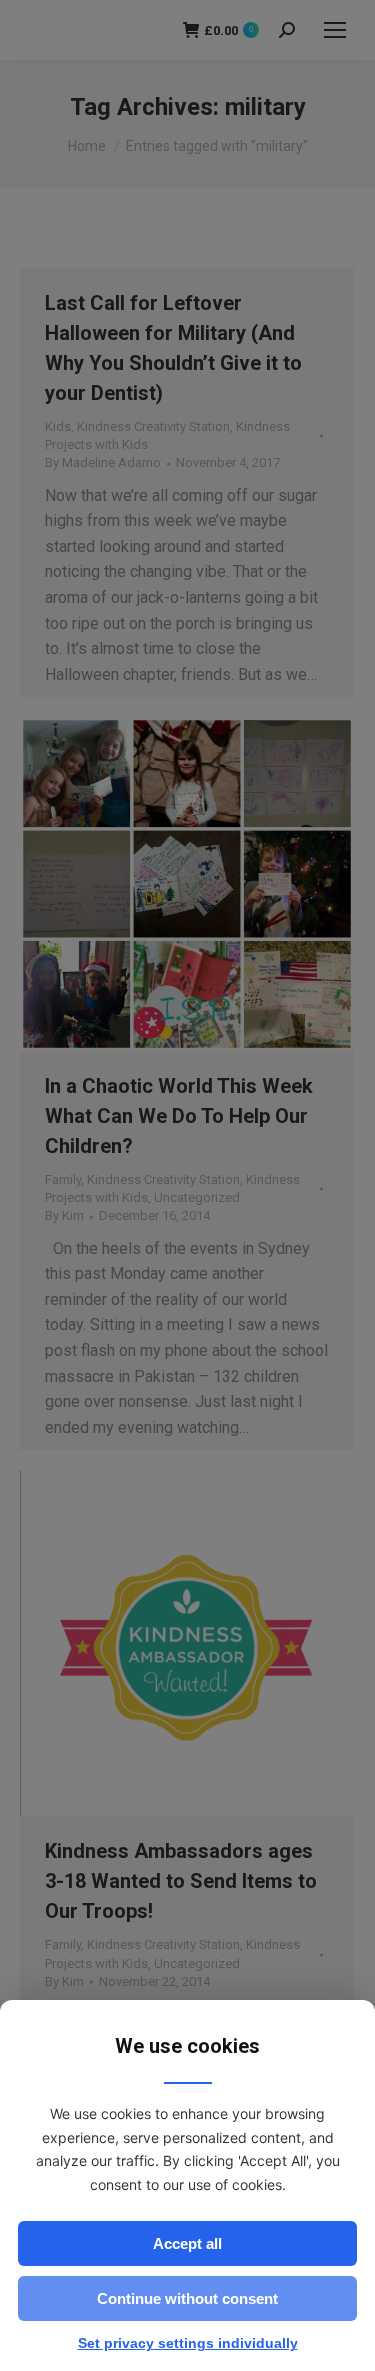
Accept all (187, 2243)
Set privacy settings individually (188, 2343)
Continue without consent (187, 2298)
